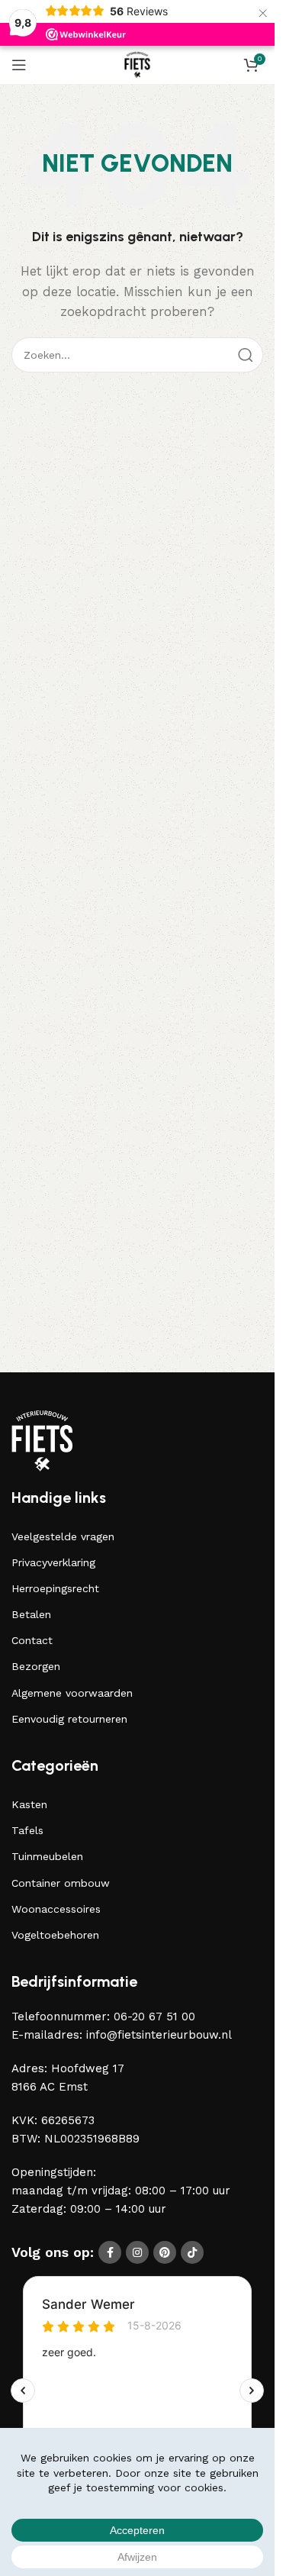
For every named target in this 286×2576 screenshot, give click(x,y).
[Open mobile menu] (19, 65)
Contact (32, 1640)
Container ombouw (61, 1883)
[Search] (246, 355)
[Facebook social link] (110, 2252)
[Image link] (42, 1440)
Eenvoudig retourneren (69, 1719)
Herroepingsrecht (55, 1588)
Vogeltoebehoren (55, 1935)
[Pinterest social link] (165, 2252)
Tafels (27, 1830)
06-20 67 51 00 (154, 2017)
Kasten (29, 1804)
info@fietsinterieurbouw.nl (159, 2035)
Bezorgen (36, 1666)
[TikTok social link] (192, 2252)
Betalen (31, 1614)
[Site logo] (138, 64)
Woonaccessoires (56, 1909)
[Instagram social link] (137, 2252)
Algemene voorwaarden (72, 1693)
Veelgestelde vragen (63, 1536)
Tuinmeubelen (47, 1856)
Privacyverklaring (53, 1562)
